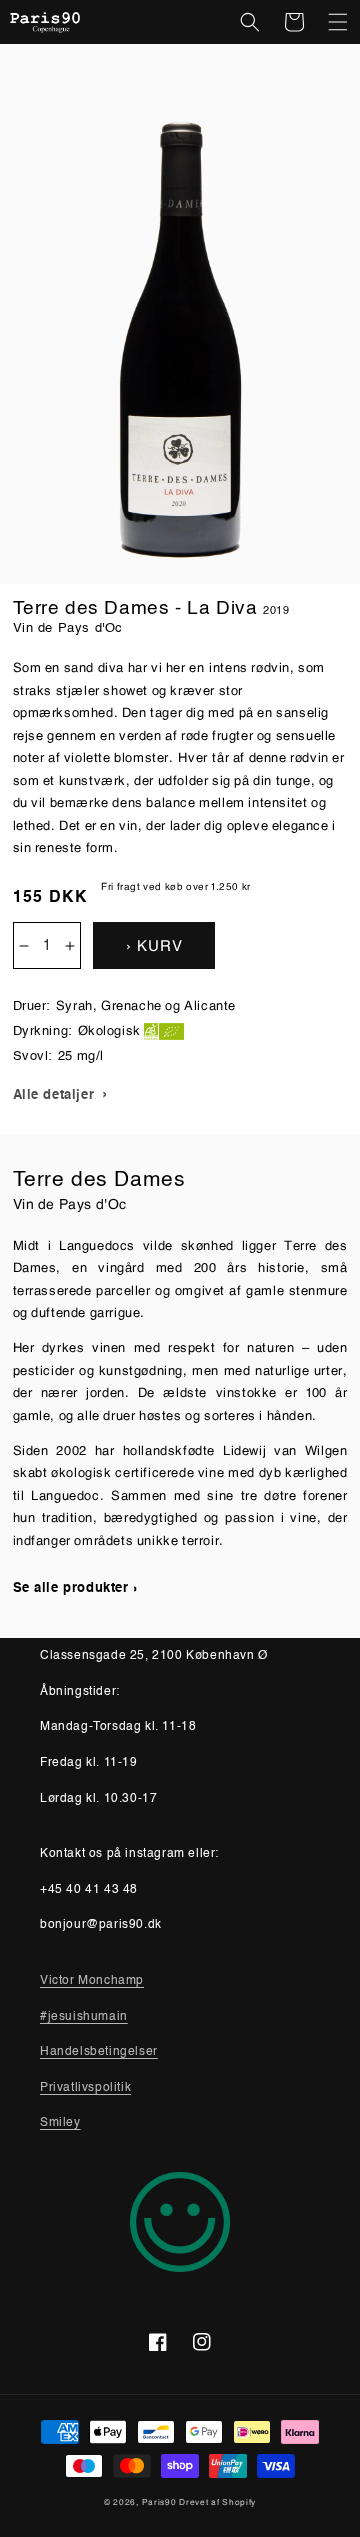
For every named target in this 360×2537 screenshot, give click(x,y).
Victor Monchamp (92, 1981)
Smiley (60, 2123)
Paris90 (159, 2501)
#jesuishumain (84, 2017)
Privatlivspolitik (85, 2088)
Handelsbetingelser (99, 2052)
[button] (250, 22)
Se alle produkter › (75, 1588)
